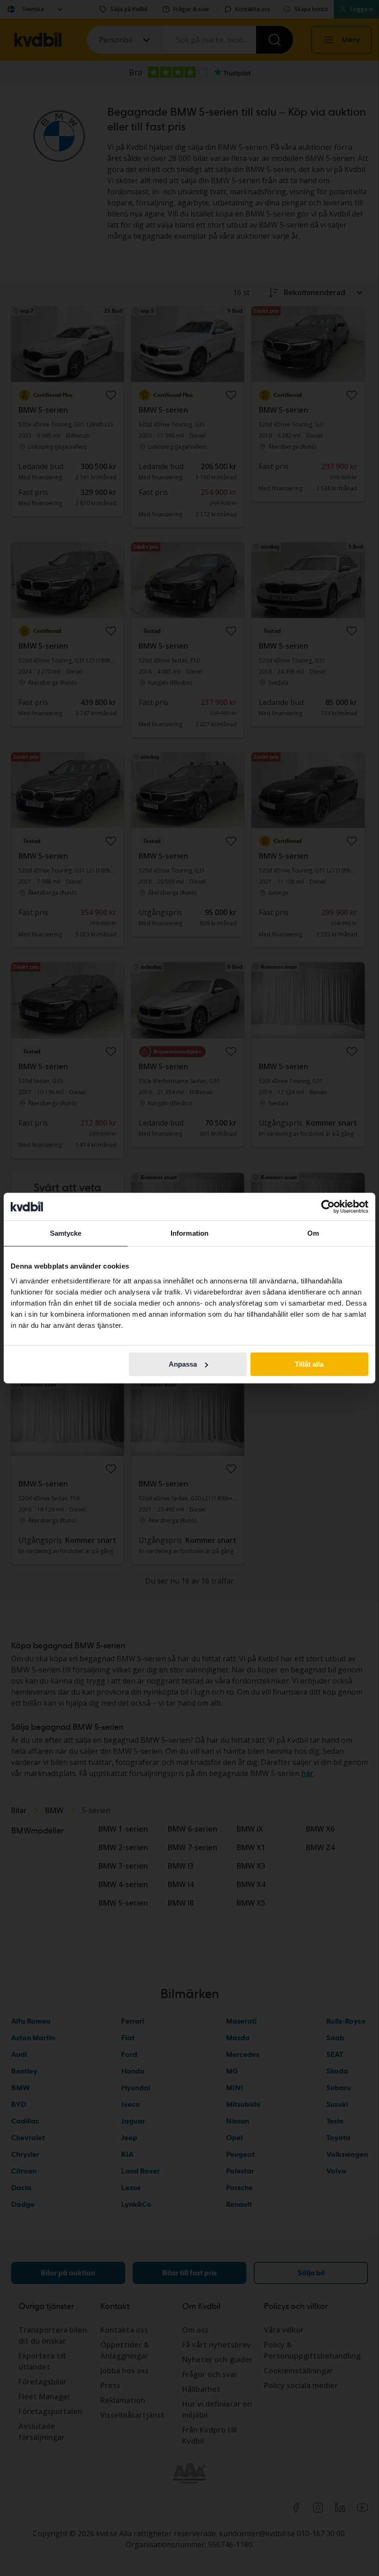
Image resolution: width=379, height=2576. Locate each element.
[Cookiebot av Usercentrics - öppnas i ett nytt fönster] (328, 1207)
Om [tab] (313, 1233)
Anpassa (183, 1364)
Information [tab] (189, 1233)
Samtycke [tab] (66, 1233)
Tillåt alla (309, 1364)
